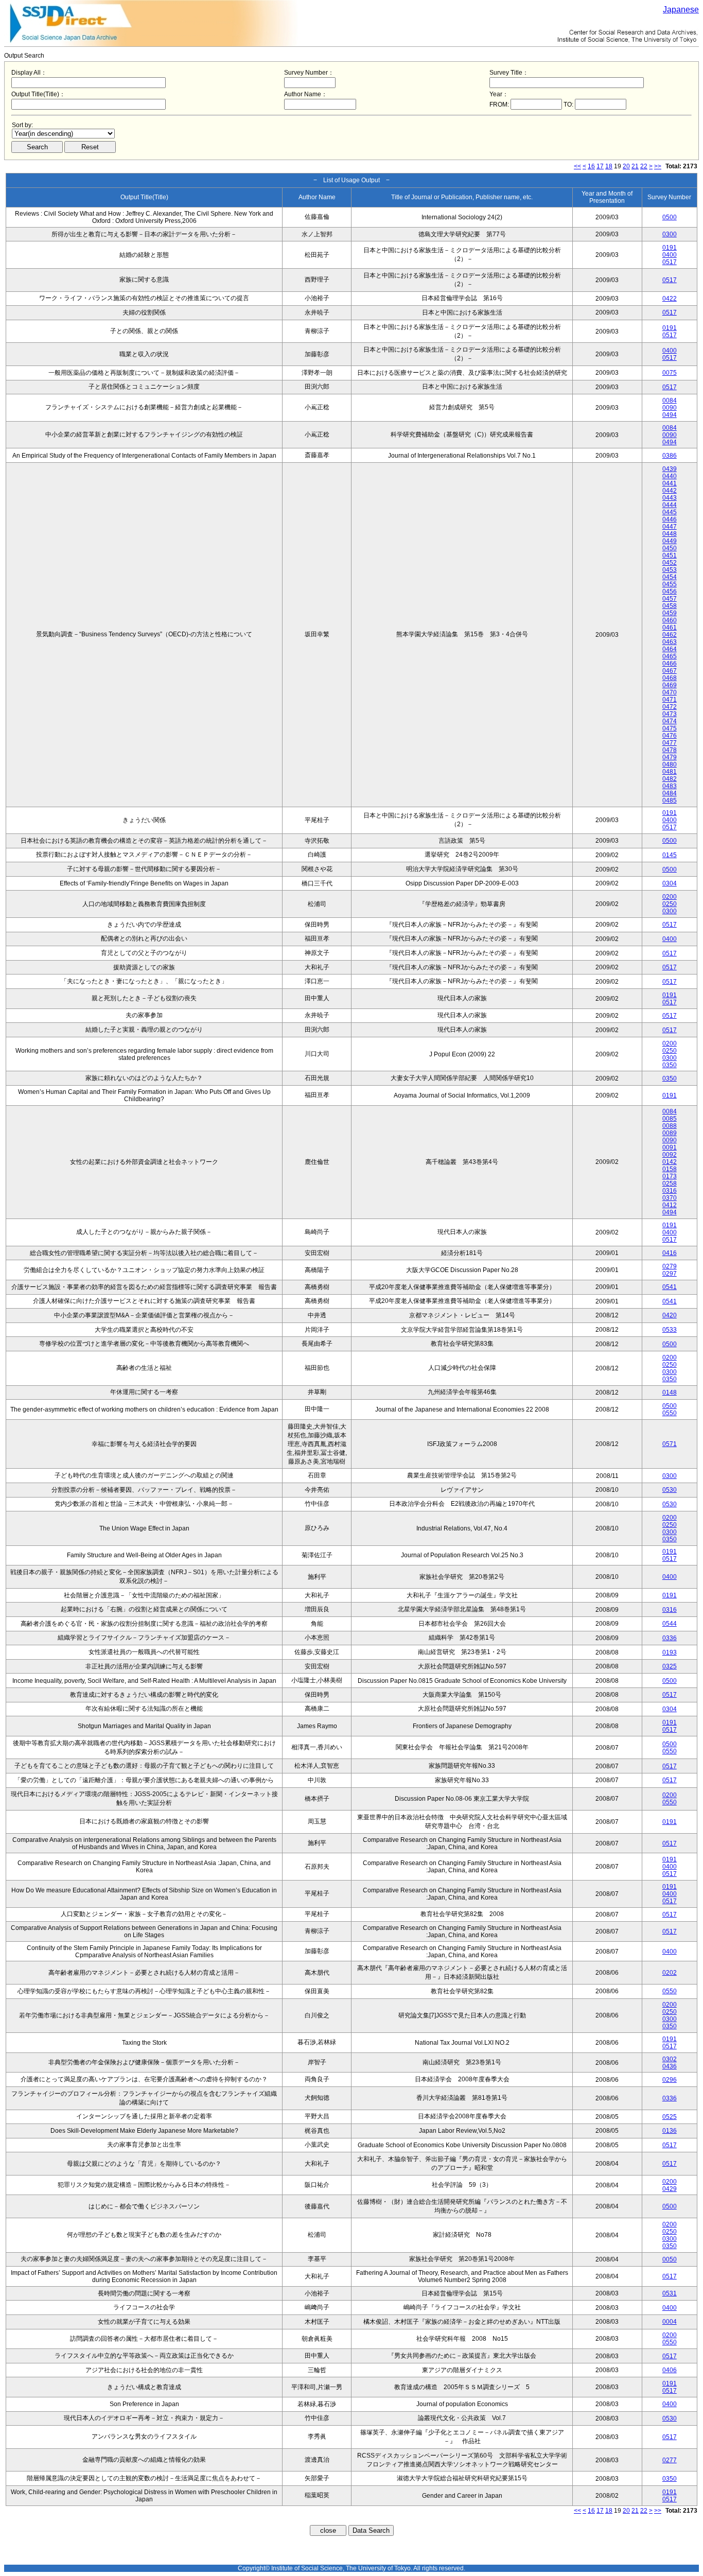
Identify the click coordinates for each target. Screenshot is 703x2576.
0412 (670, 1205)
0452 (670, 563)
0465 (670, 656)
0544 (670, 1624)
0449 (670, 541)
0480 (670, 764)
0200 (670, 897)
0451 (670, 555)
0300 (670, 234)
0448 (670, 534)
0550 (670, 1413)
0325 (670, 1666)
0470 (670, 692)
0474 (670, 721)
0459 (670, 613)
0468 (670, 678)
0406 (670, 2370)
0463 (670, 642)
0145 (670, 855)
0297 (670, 1274)
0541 (670, 1287)
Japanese (681, 10)
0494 (670, 415)
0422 (670, 299)
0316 (670, 1191)
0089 (670, 1133)
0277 (670, 2460)
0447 (670, 527)
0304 (670, 883)
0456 (670, 591)
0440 (670, 476)
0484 (670, 793)
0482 (670, 779)
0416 (670, 1253)
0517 (670, 262)
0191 (670, 248)
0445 (670, 512)
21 (635, 166)
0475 (670, 728)
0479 (670, 757)
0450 (670, 548)
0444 (670, 505)
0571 (670, 1444)
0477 (670, 743)
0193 (670, 1652)
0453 (670, 570)
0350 (670, 1065)
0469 (670, 685)
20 (626, 166)
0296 (670, 2080)
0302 (670, 2059)
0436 (670, 2066)
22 (644, 166)
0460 (670, 620)
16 (591, 166)
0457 (670, 599)
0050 (670, 2259)
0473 (670, 714)
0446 (670, 519)
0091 (670, 1147)
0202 (670, 1973)
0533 (670, 1330)
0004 (670, 2322)
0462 (670, 635)
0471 (670, 700)
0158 (670, 1169)
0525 (670, 2117)
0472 (670, 707)
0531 (670, 2293)
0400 (670, 255)
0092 (670, 1155)
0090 (670, 408)
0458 (670, 606)
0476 (670, 736)
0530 (670, 1490)
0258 (670, 1183)
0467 (670, 671)
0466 (670, 664)
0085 (670, 1119)
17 (600, 166)
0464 (670, 649)
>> (658, 166)
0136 (670, 2131)
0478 (670, 750)
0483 (670, 786)
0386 (670, 456)
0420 (670, 1315)
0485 (670, 800)
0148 (670, 1393)
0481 (670, 772)
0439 (670, 469)
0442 (670, 491)
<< (577, 166)
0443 (670, 498)
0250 (670, 904)
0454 (670, 577)
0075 (670, 373)
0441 (670, 483)
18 (609, 166)
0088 (670, 1126)
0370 (670, 1198)
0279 (670, 1266)
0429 (670, 2189)
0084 (670, 401)
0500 (670, 217)
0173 (670, 1176)
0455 (670, 584)
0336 (670, 1638)
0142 (670, 1162)
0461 (670, 628)
